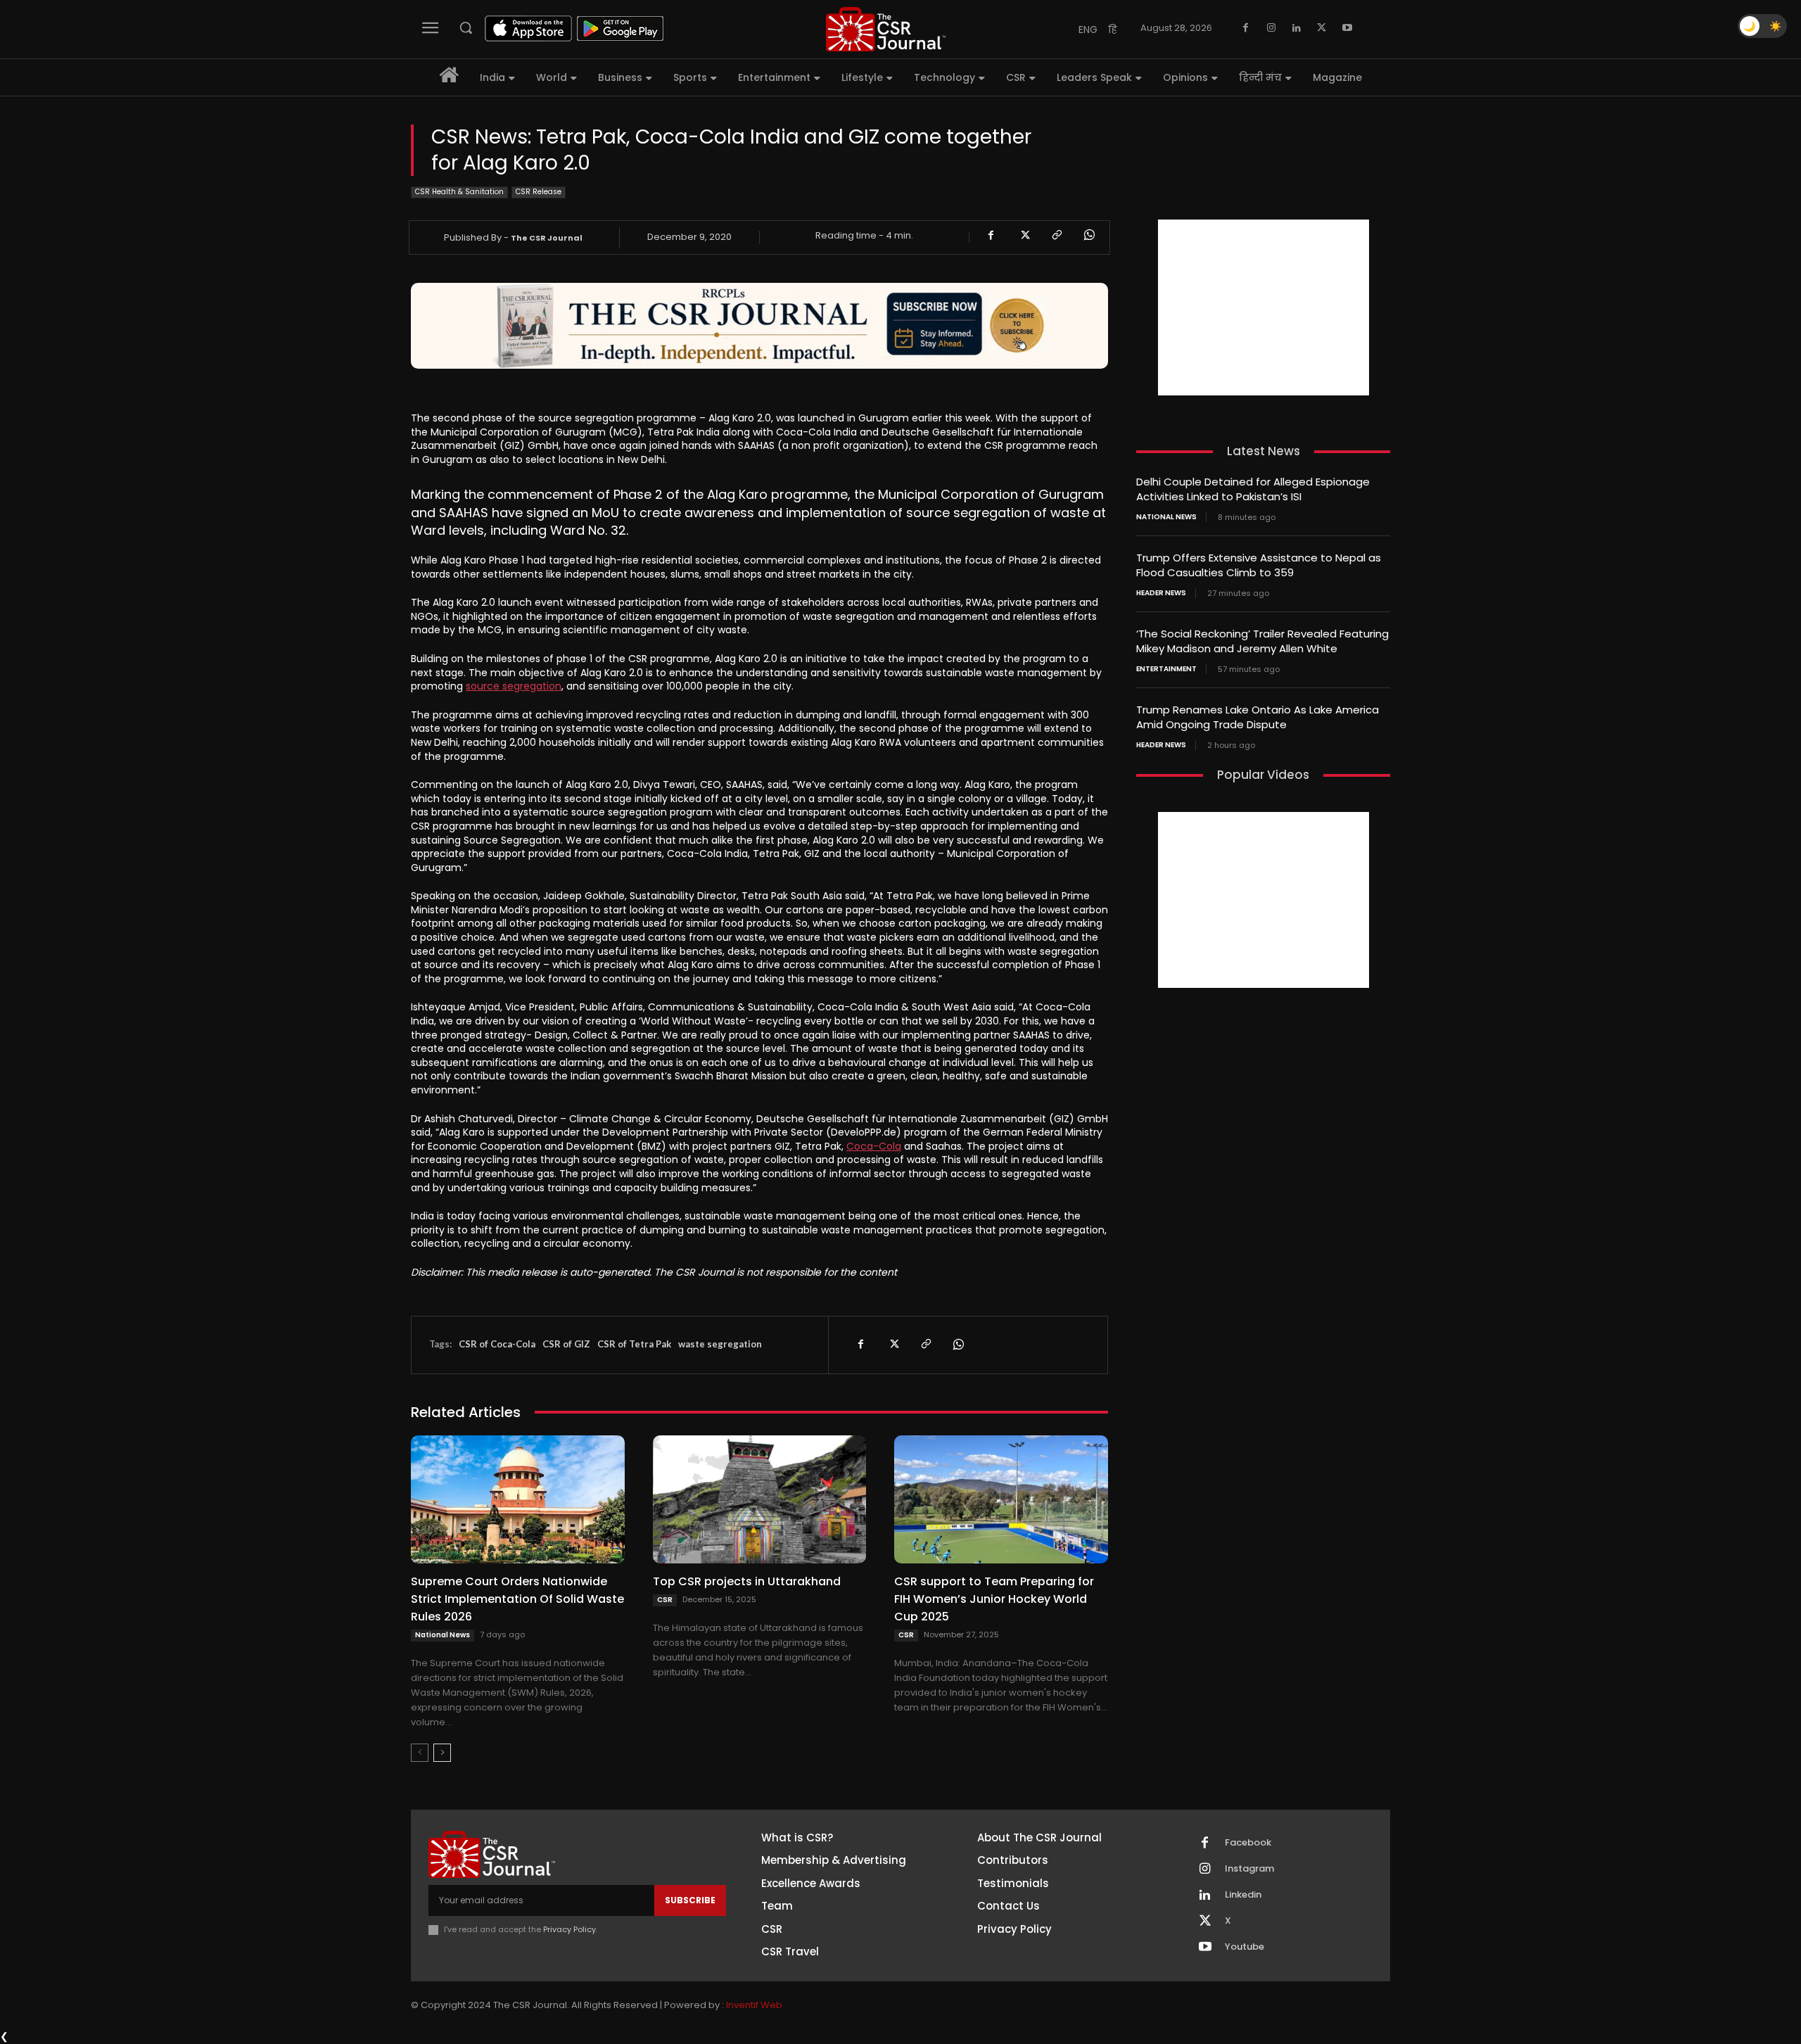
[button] (466, 27)
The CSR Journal (547, 238)
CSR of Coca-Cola (497, 1344)
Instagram (1249, 1869)
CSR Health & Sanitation (459, 192)
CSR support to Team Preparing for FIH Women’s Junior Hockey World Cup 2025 (994, 1599)
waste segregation (720, 1344)
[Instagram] (1271, 28)
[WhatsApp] (1088, 235)
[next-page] (442, 1753)
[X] (1322, 28)
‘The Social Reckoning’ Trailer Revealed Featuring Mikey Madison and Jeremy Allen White (1262, 641)
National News (443, 1635)
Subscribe (690, 1900)
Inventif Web (754, 2005)
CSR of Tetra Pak (634, 1344)
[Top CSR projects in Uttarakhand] (760, 1499)
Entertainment (1166, 669)
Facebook (1248, 1843)
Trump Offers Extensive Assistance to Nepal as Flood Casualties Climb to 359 (1259, 565)
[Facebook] (1246, 28)
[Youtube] (1347, 28)
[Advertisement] (1264, 307)
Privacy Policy (569, 1929)
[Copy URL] (1056, 235)
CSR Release (539, 192)
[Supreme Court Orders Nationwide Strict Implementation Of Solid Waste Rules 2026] (518, 1499)
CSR (665, 1600)
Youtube (1245, 1947)
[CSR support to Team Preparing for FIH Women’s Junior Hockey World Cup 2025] (1001, 1499)
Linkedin (1243, 1895)
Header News (1161, 593)
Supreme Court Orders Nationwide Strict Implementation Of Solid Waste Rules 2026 (517, 1599)
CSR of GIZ (566, 1344)
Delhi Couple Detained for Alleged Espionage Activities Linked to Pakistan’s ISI (1253, 489)
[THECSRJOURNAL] (886, 29)
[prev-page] (420, 1753)
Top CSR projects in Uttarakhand (747, 1581)
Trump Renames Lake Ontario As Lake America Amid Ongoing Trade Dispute (1258, 717)
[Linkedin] (1297, 28)
